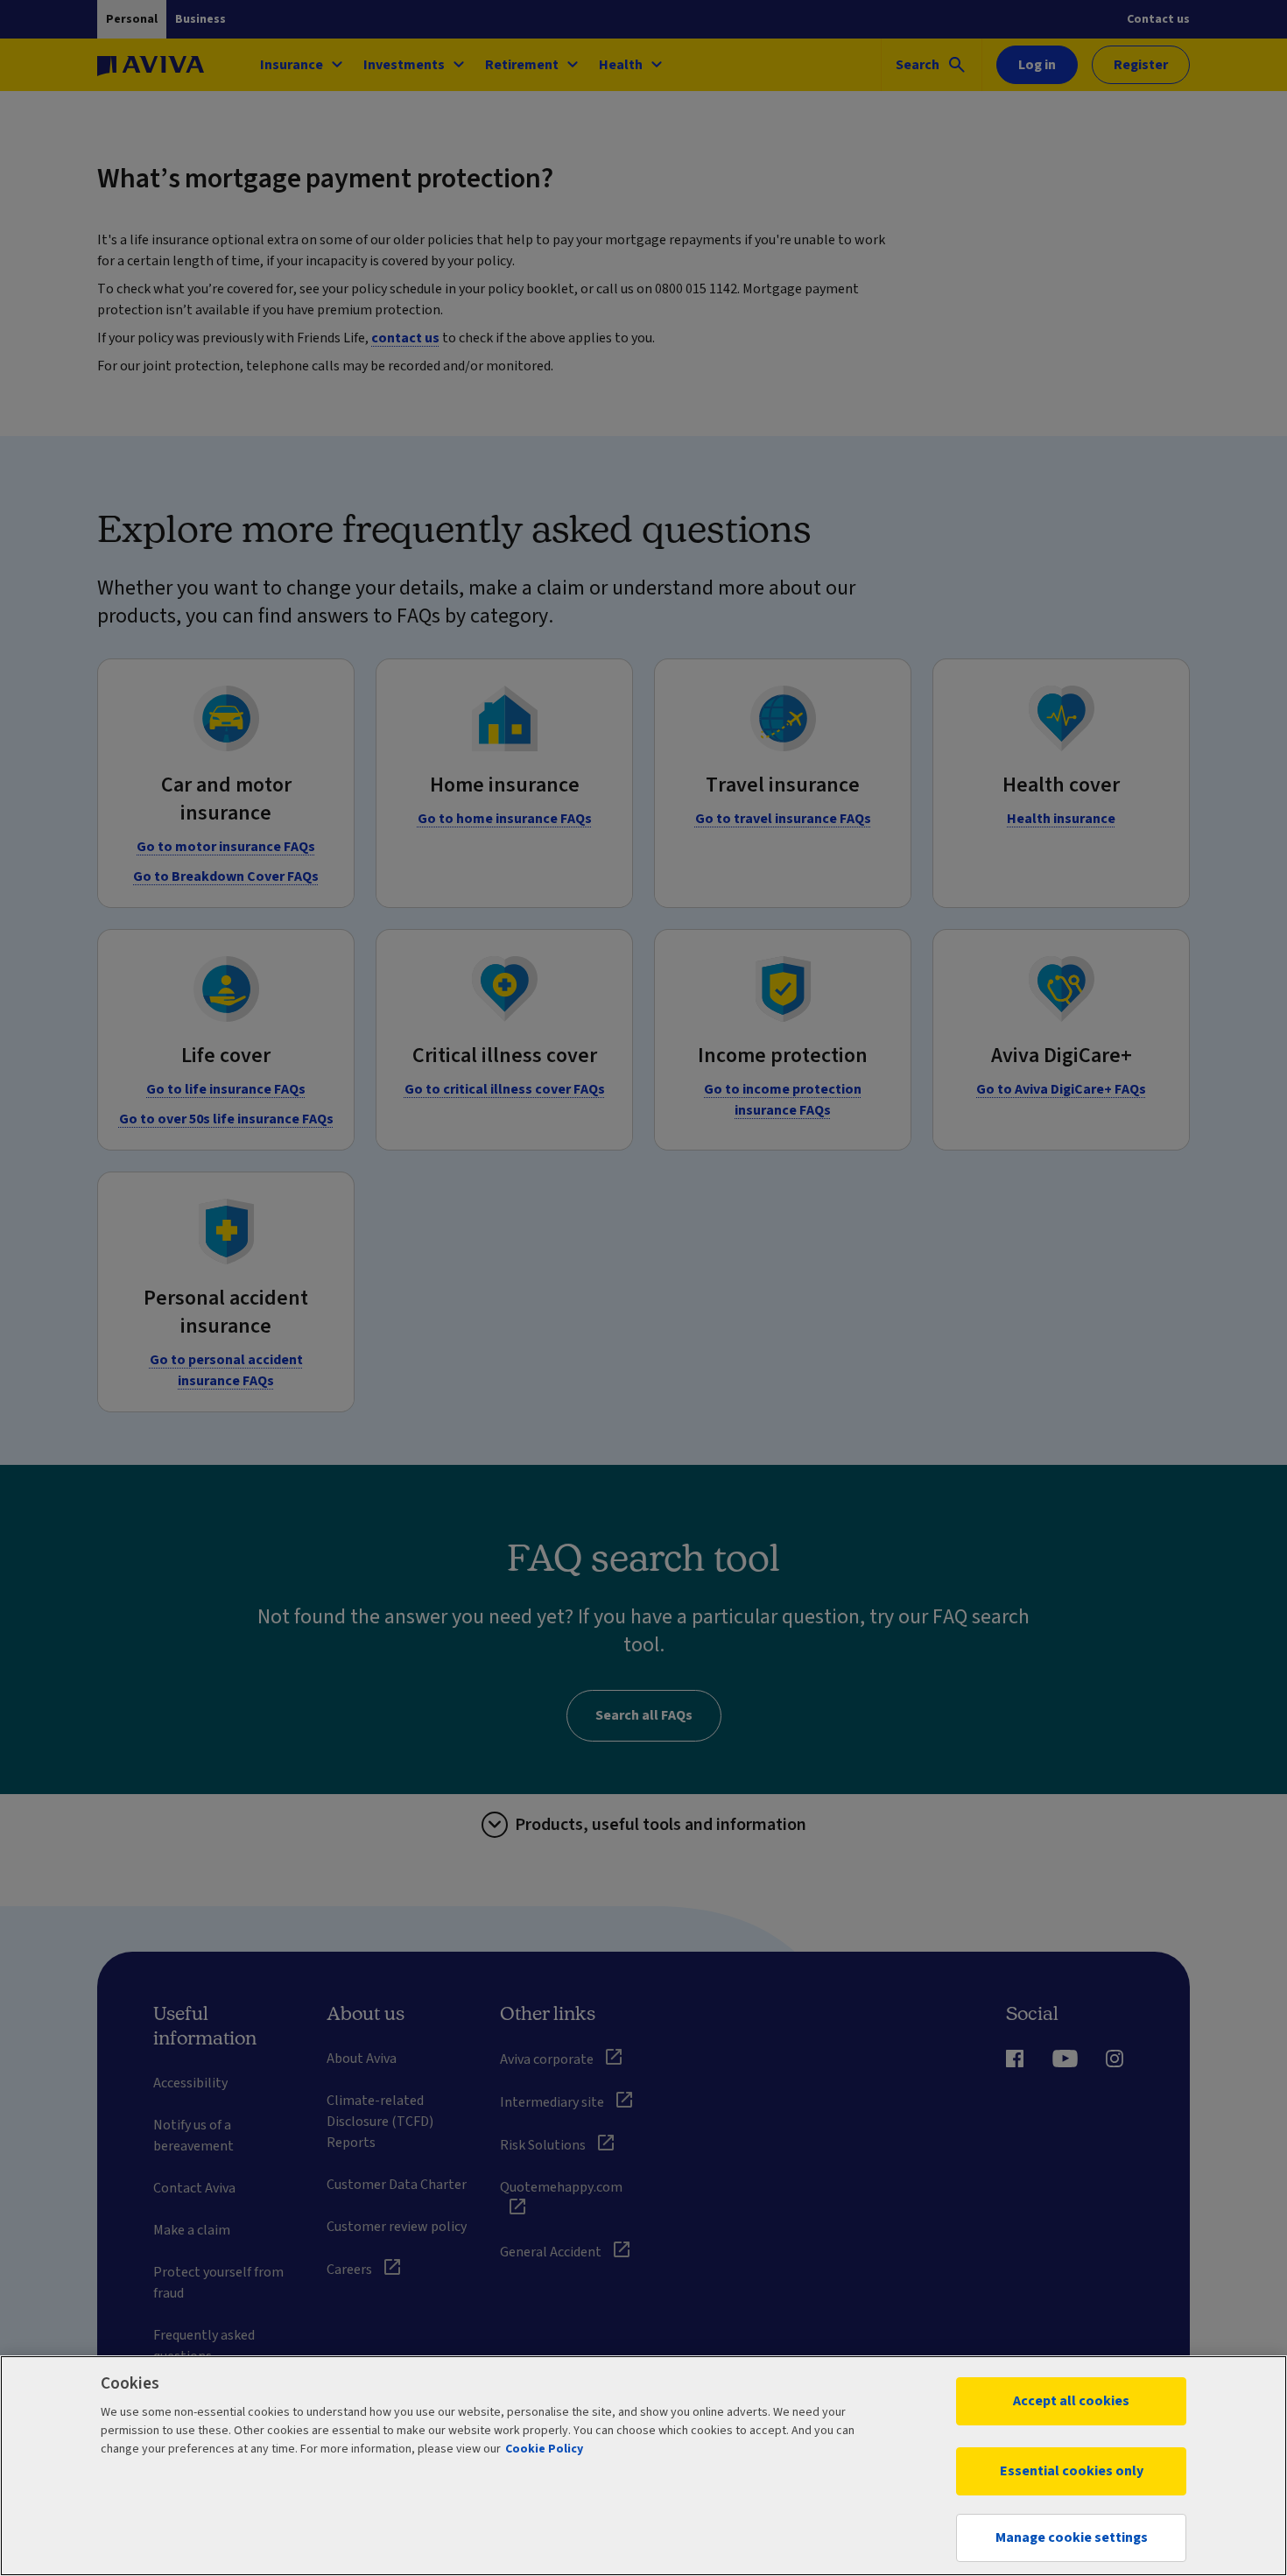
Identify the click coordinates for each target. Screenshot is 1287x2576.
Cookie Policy (544, 2449)
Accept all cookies (1071, 2401)
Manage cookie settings (1072, 2537)
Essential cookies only (1072, 2471)
